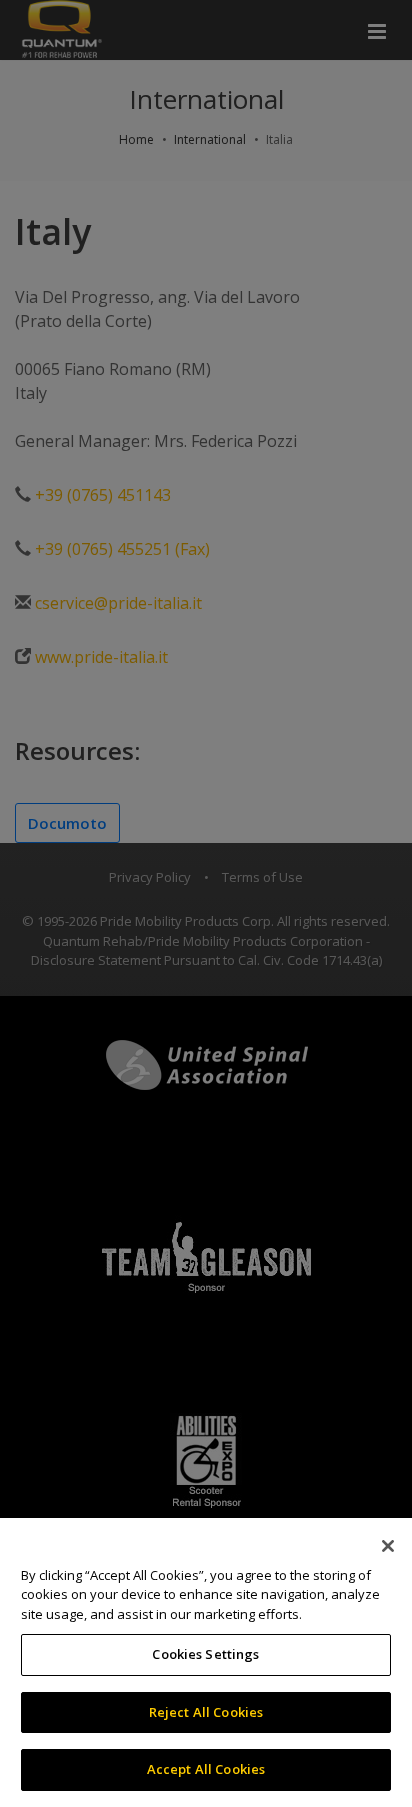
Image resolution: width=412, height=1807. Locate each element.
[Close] (388, 1546)
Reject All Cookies (206, 1712)
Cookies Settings (205, 1654)
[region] (206, 1662)
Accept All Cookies (206, 1769)
